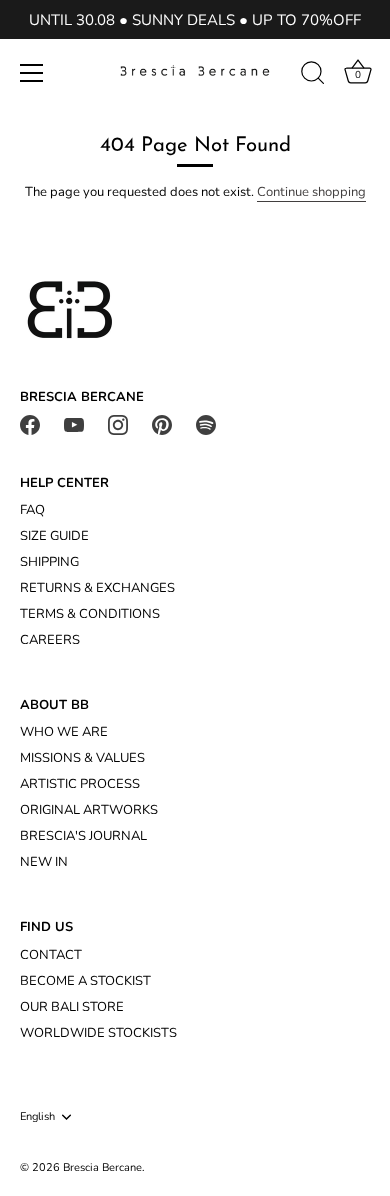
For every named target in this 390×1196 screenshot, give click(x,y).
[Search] (313, 76)
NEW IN (44, 862)
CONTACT (51, 955)
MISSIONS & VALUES (82, 758)
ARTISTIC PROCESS (80, 784)
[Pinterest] (162, 424)
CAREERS (50, 640)
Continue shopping (311, 192)
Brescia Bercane (102, 1167)
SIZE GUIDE (54, 536)
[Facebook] (30, 424)
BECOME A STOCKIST (85, 981)
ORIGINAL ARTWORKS (89, 810)
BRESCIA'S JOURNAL (83, 836)
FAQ (32, 510)
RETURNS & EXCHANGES (97, 588)
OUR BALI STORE (72, 1007)
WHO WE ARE (64, 732)
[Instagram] (118, 424)
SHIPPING (49, 562)
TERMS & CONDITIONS (90, 614)
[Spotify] (206, 424)
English (37, 1117)
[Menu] (32, 73)
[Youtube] (74, 424)
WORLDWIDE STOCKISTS (98, 1033)
